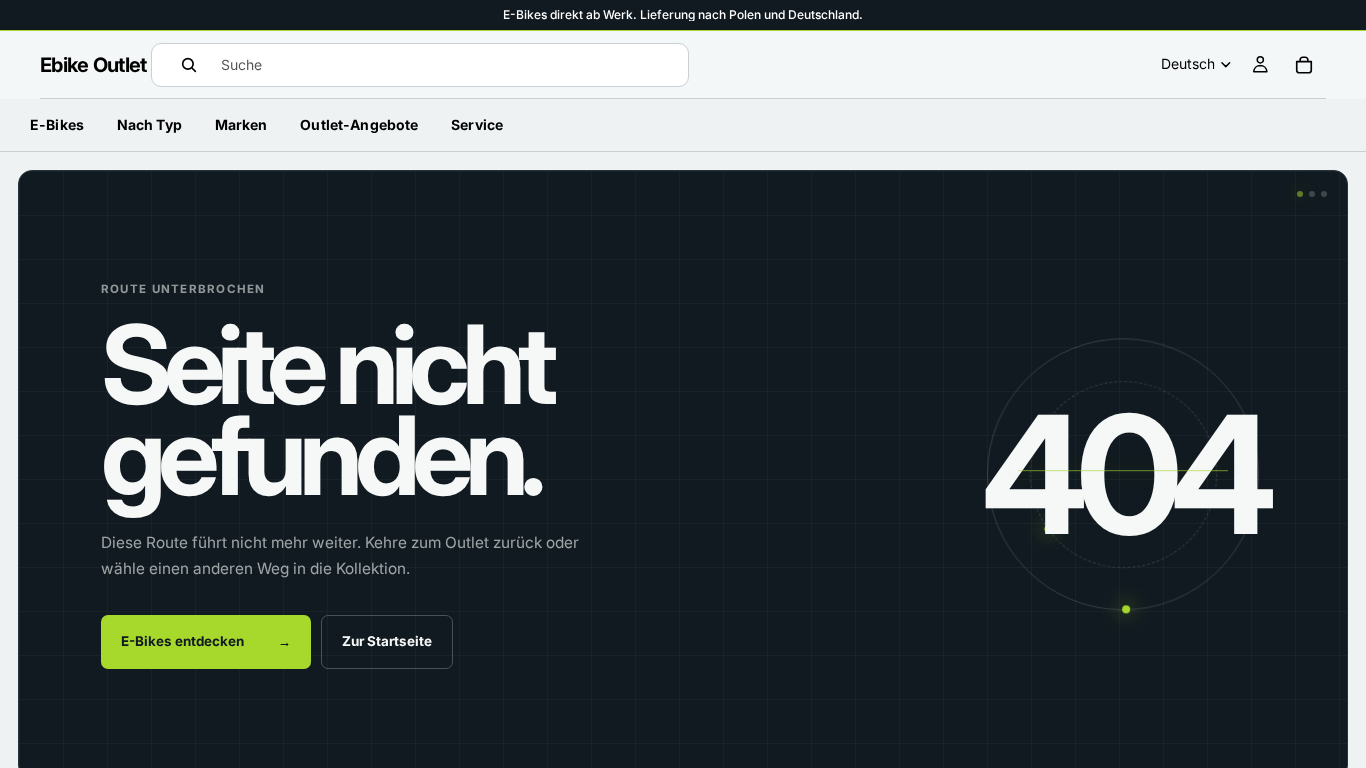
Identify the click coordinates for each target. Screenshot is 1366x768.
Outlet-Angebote (359, 124)
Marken (241, 124)
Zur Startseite (387, 641)
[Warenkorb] (1304, 65)
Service (477, 124)
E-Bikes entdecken (206, 641)
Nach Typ (149, 124)
